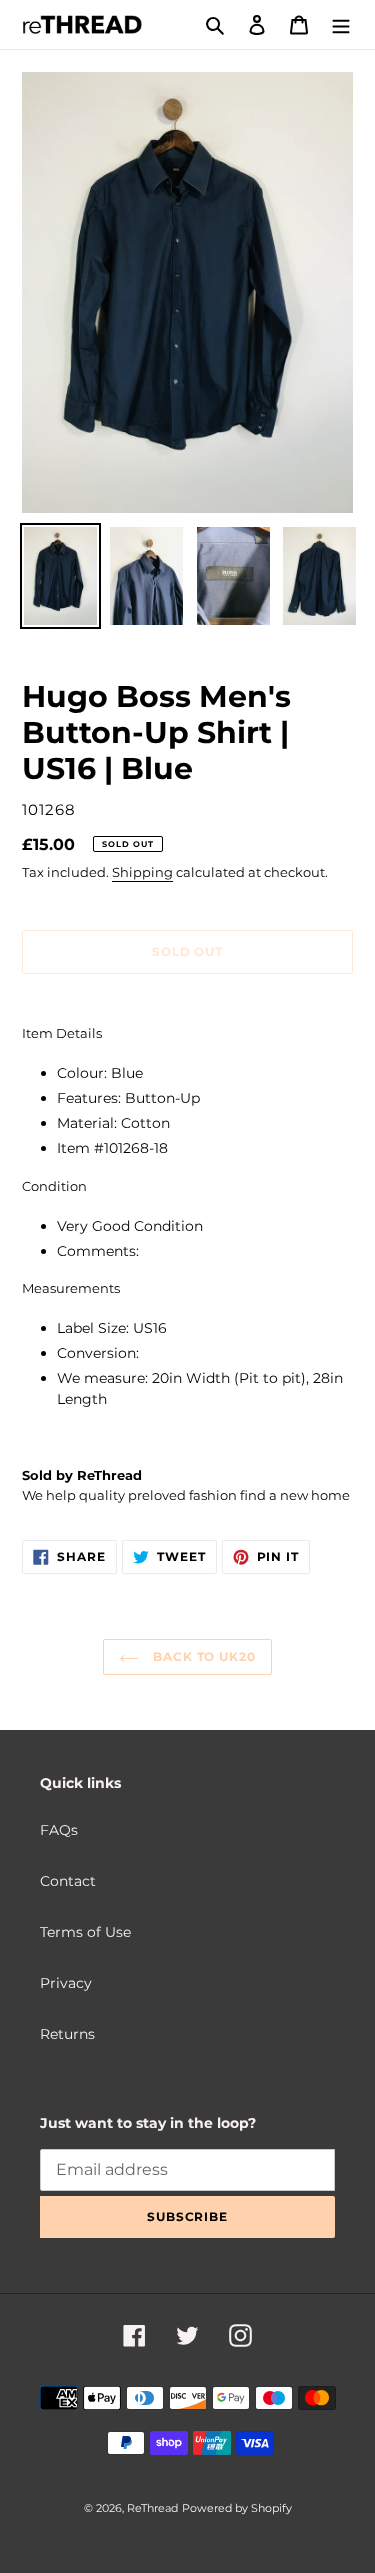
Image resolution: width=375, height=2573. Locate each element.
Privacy (66, 1983)
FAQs (59, 1830)
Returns (67, 2034)
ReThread (152, 2508)
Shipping (142, 872)
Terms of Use (85, 1932)
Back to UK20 (202, 1656)
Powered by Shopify (237, 2508)
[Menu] (341, 24)
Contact (68, 1881)
